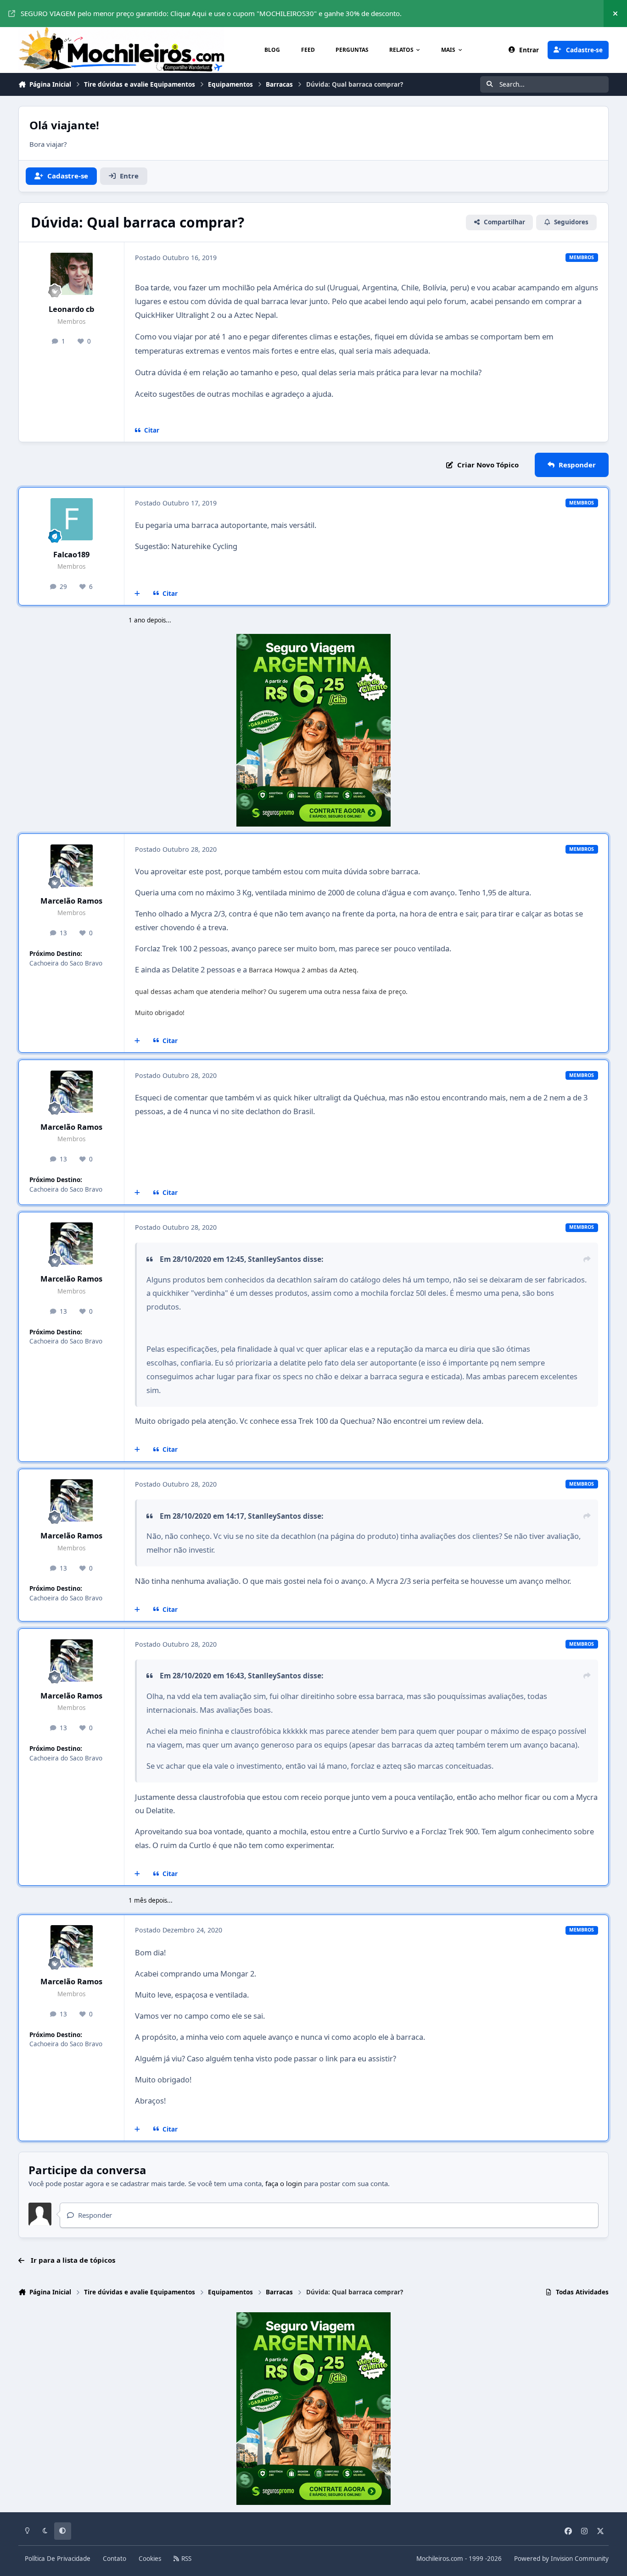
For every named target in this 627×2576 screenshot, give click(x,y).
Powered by (561, 2559)
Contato (115, 2559)
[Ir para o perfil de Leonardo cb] (72, 274)
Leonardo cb (71, 309)
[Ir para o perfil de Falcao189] (72, 519)
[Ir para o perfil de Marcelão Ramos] (72, 866)
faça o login (284, 2183)
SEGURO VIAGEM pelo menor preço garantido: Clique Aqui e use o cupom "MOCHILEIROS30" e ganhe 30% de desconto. (211, 13)
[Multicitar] (137, 594)
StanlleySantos (274, 1259)
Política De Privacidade (58, 2559)
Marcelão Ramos (71, 901)
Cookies (150, 2559)
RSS (185, 2559)
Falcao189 (71, 554)
